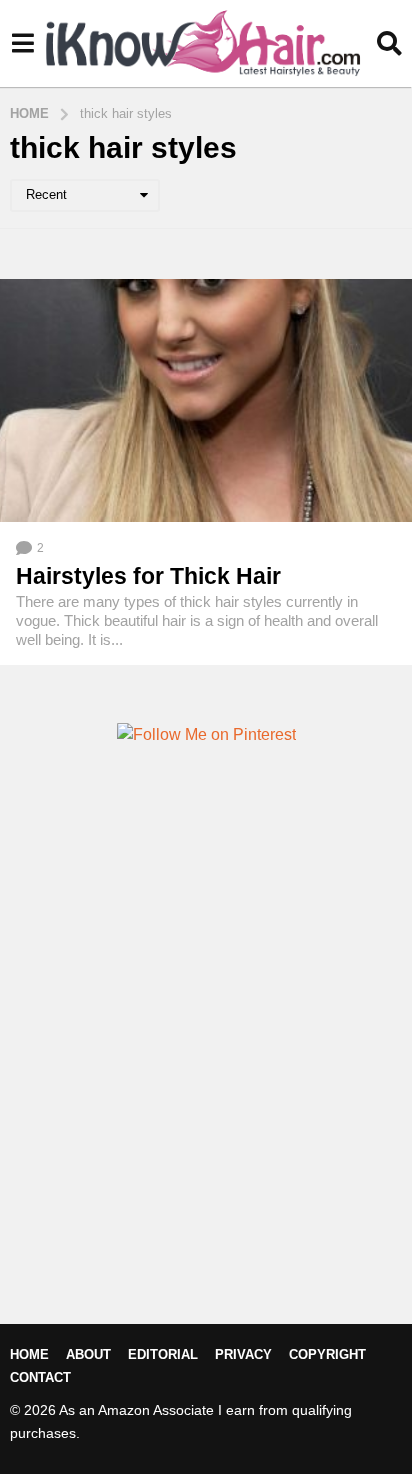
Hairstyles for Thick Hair (148, 576)
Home (29, 1354)
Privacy (243, 1354)
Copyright (327, 1354)
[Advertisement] (206, 1068)
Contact (40, 1377)
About (88, 1354)
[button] (22, 43)
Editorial (163, 1354)
